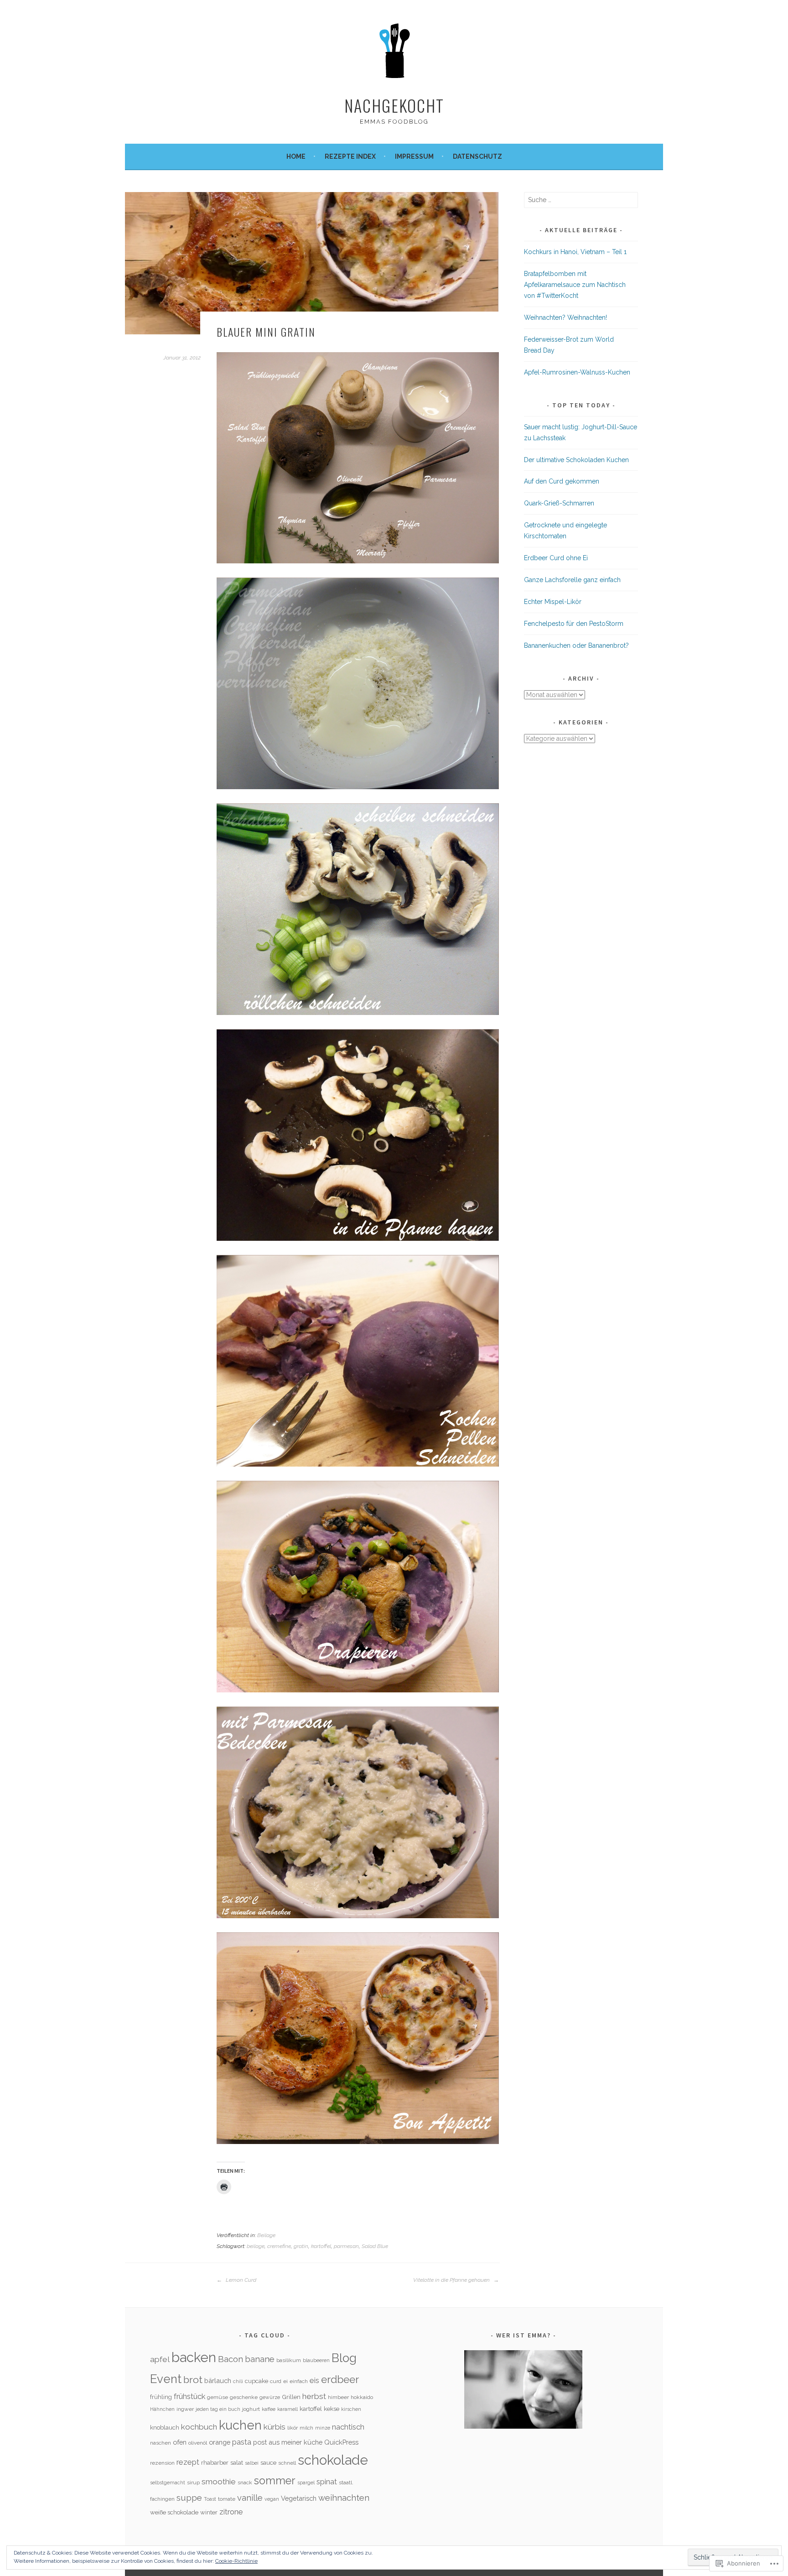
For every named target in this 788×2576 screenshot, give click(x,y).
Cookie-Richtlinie (236, 2561)
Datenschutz (477, 156)
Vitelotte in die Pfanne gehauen (452, 2280)
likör (293, 2428)
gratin (301, 2246)
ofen (180, 2442)
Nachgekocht (394, 105)
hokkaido (362, 2397)
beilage (256, 2246)
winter (209, 2512)
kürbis (275, 2427)
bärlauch (218, 2381)
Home (296, 156)
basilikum (289, 2360)
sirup (193, 2482)
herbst (314, 2396)
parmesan (346, 2246)
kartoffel (321, 2246)
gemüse (218, 2397)
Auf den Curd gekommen (562, 481)
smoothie (219, 2482)
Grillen (291, 2397)
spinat (327, 2482)
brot (193, 2380)
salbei (252, 2463)
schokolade (333, 2460)
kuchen (240, 2425)
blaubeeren (316, 2360)
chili (238, 2381)
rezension (162, 2463)
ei (285, 2381)
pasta (242, 2442)
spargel (306, 2482)
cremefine (279, 2246)
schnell (287, 2463)
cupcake (257, 2381)
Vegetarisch (299, 2498)
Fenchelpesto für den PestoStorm (574, 624)
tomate (227, 2499)
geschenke (244, 2397)
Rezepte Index (350, 156)
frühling (161, 2397)
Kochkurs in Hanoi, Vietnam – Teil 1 (575, 252)
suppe (189, 2498)
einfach (299, 2381)
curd (276, 2381)
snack (245, 2482)
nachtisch (348, 2427)
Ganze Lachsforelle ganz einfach (572, 580)
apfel (160, 2359)
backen (194, 2357)
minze (323, 2428)
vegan (272, 2499)
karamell (288, 2409)
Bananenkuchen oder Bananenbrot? (576, 645)
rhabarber (215, 2463)
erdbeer (340, 2379)
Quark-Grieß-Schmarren (559, 503)
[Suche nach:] (581, 200)
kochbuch (199, 2427)
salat (237, 2463)
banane (260, 2359)
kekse (332, 2409)
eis (314, 2380)
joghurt (251, 2409)
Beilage (266, 2235)
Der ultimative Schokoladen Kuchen (576, 460)
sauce (268, 2463)
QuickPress (341, 2442)
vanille (250, 2498)
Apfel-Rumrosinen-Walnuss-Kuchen (577, 372)
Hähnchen (162, 2409)
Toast (210, 2499)
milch (306, 2428)
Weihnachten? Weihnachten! (565, 317)
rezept (188, 2462)
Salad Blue (375, 2246)
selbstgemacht (168, 2482)
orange (220, 2442)
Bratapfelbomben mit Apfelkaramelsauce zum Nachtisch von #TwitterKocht (575, 285)
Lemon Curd (240, 2280)
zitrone (231, 2512)
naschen (161, 2443)
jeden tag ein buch (218, 2409)
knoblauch (165, 2428)
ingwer (185, 2409)
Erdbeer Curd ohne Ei (556, 558)
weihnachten (344, 2498)
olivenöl (198, 2443)
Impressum (414, 156)
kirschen (351, 2409)
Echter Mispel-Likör (553, 602)
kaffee (269, 2409)
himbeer (338, 2397)
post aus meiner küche (288, 2442)
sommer (275, 2481)
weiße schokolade (174, 2512)
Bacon (231, 2359)
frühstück (189, 2396)
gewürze (270, 2397)
